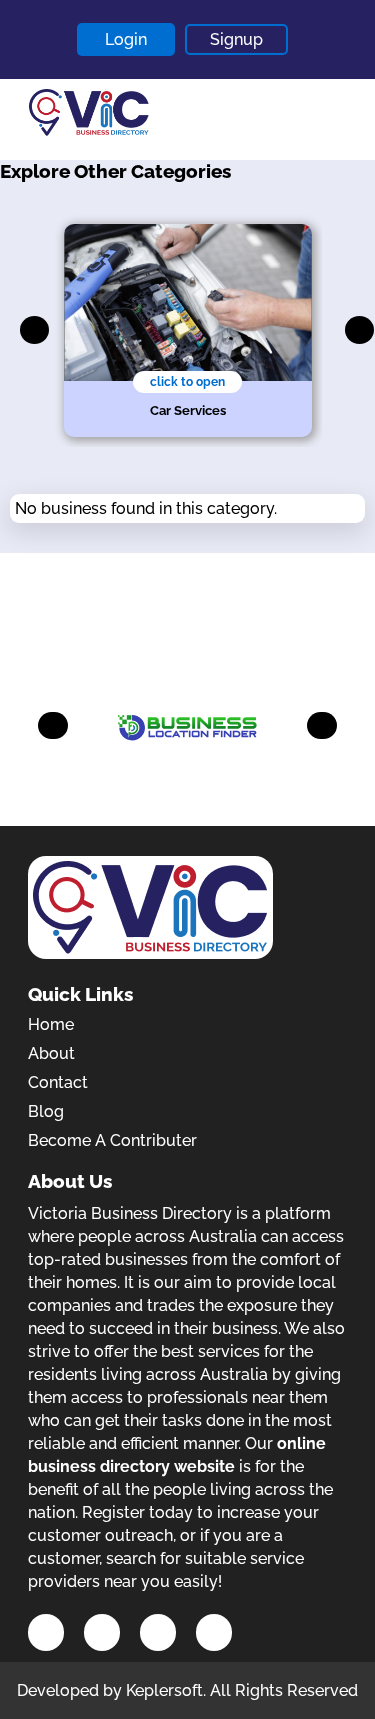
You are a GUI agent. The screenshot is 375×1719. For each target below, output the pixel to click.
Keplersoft (164, 1690)
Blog (46, 1111)
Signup (236, 39)
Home (51, 1024)
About (51, 1053)
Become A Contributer (112, 1140)
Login (126, 39)
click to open (187, 382)
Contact (58, 1082)
